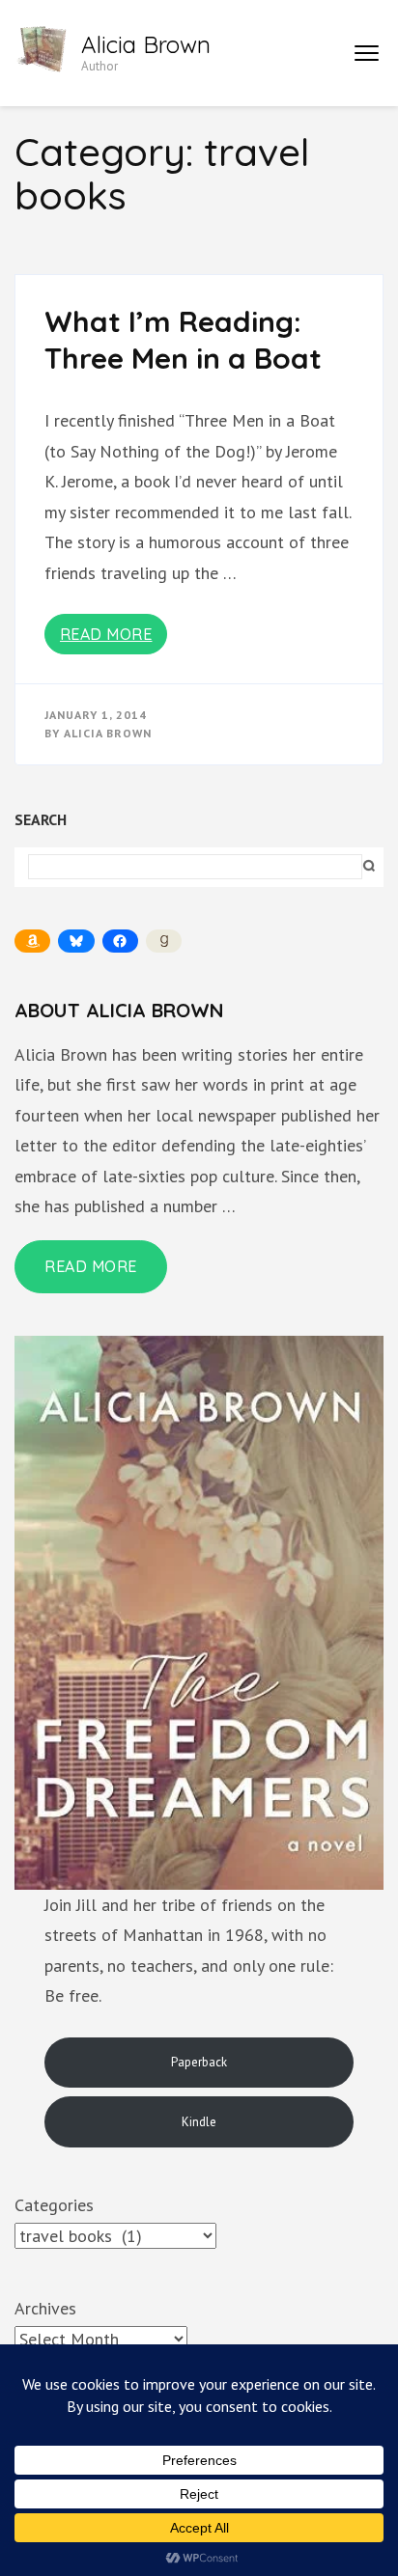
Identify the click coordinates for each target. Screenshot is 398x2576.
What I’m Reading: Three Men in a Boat (183, 340)
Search (41, 819)
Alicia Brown (146, 44)
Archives (45, 2308)
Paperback (199, 2062)
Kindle (199, 2122)
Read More (106, 634)
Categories (54, 2205)
